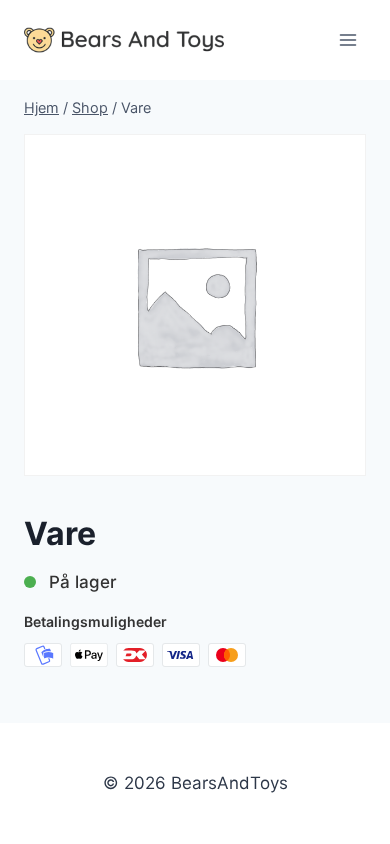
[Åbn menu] (347, 39)
